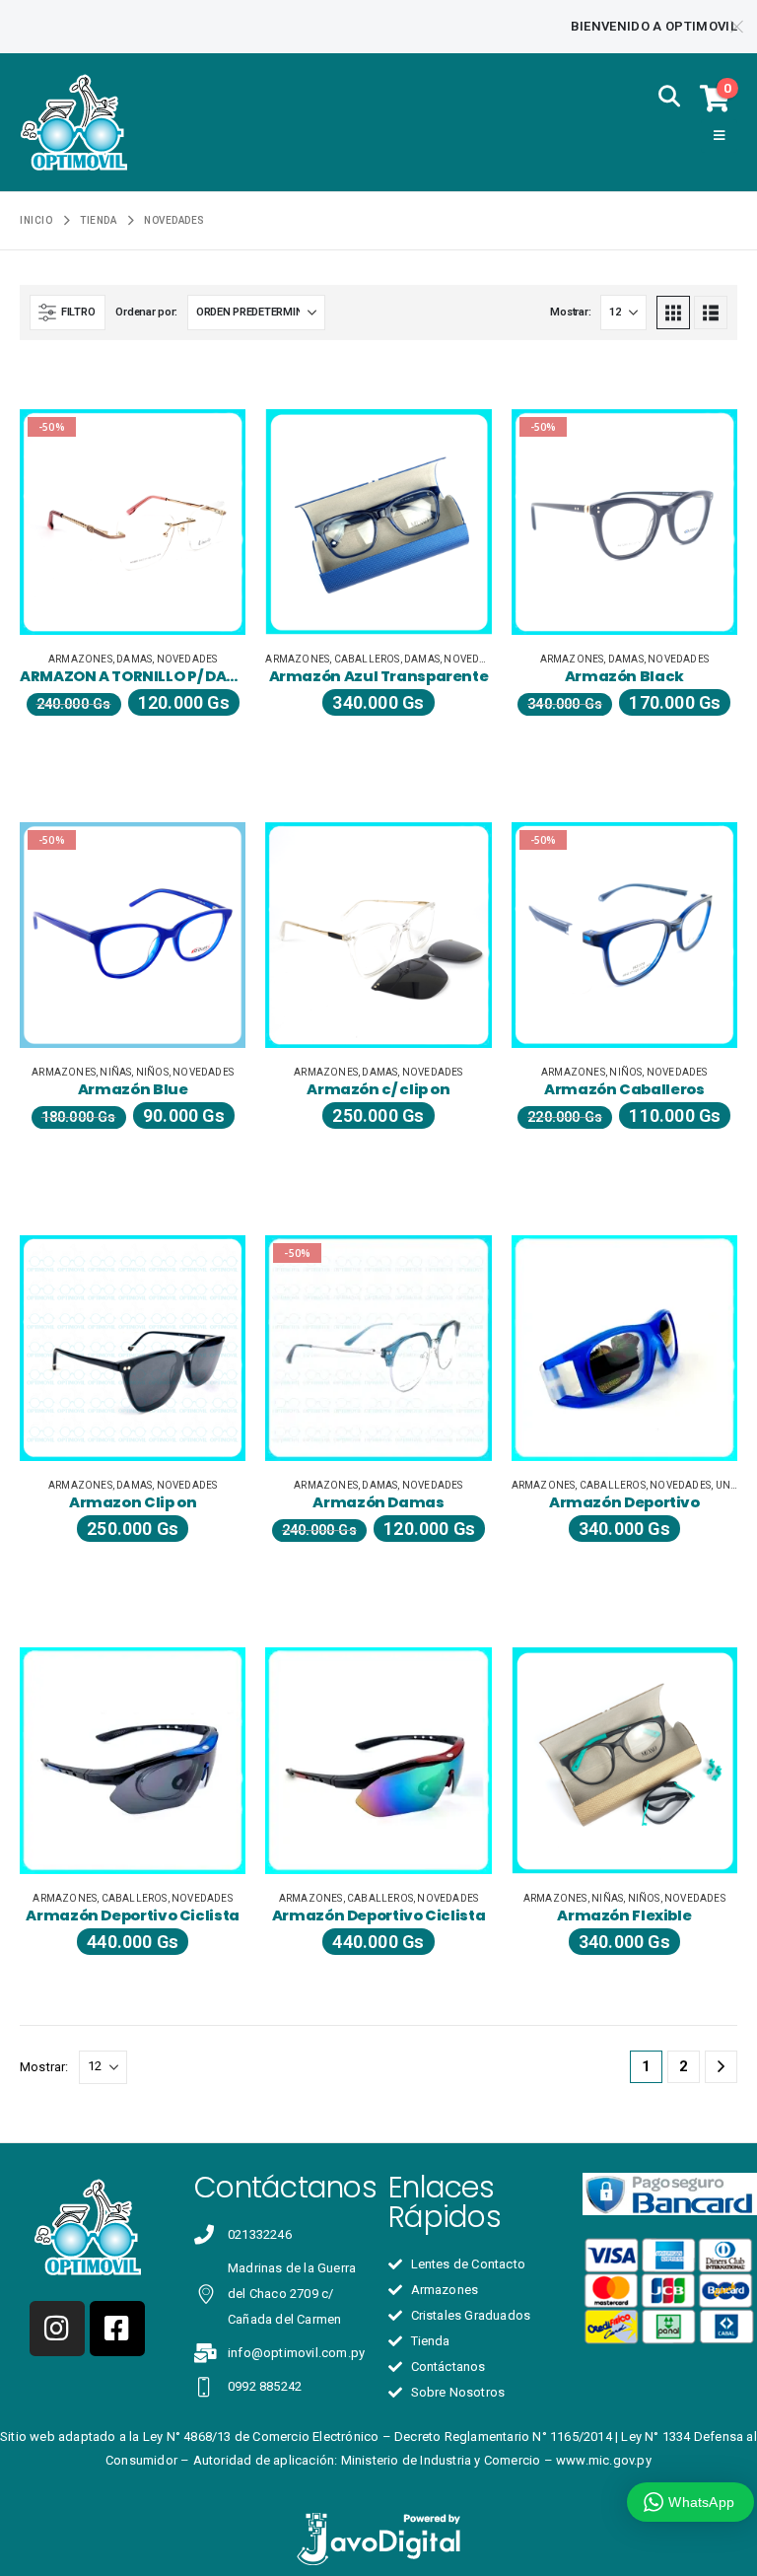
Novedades (187, 659)
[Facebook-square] (117, 2329)
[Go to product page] (378, 522)
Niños (152, 1072)
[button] (668, 98)
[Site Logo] (74, 122)
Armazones (80, 659)
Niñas (115, 1072)
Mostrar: (570, 312)
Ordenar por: (146, 312)
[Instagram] (57, 2329)
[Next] (721, 2067)
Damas (134, 659)
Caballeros (367, 659)
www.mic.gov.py (604, 2460)
